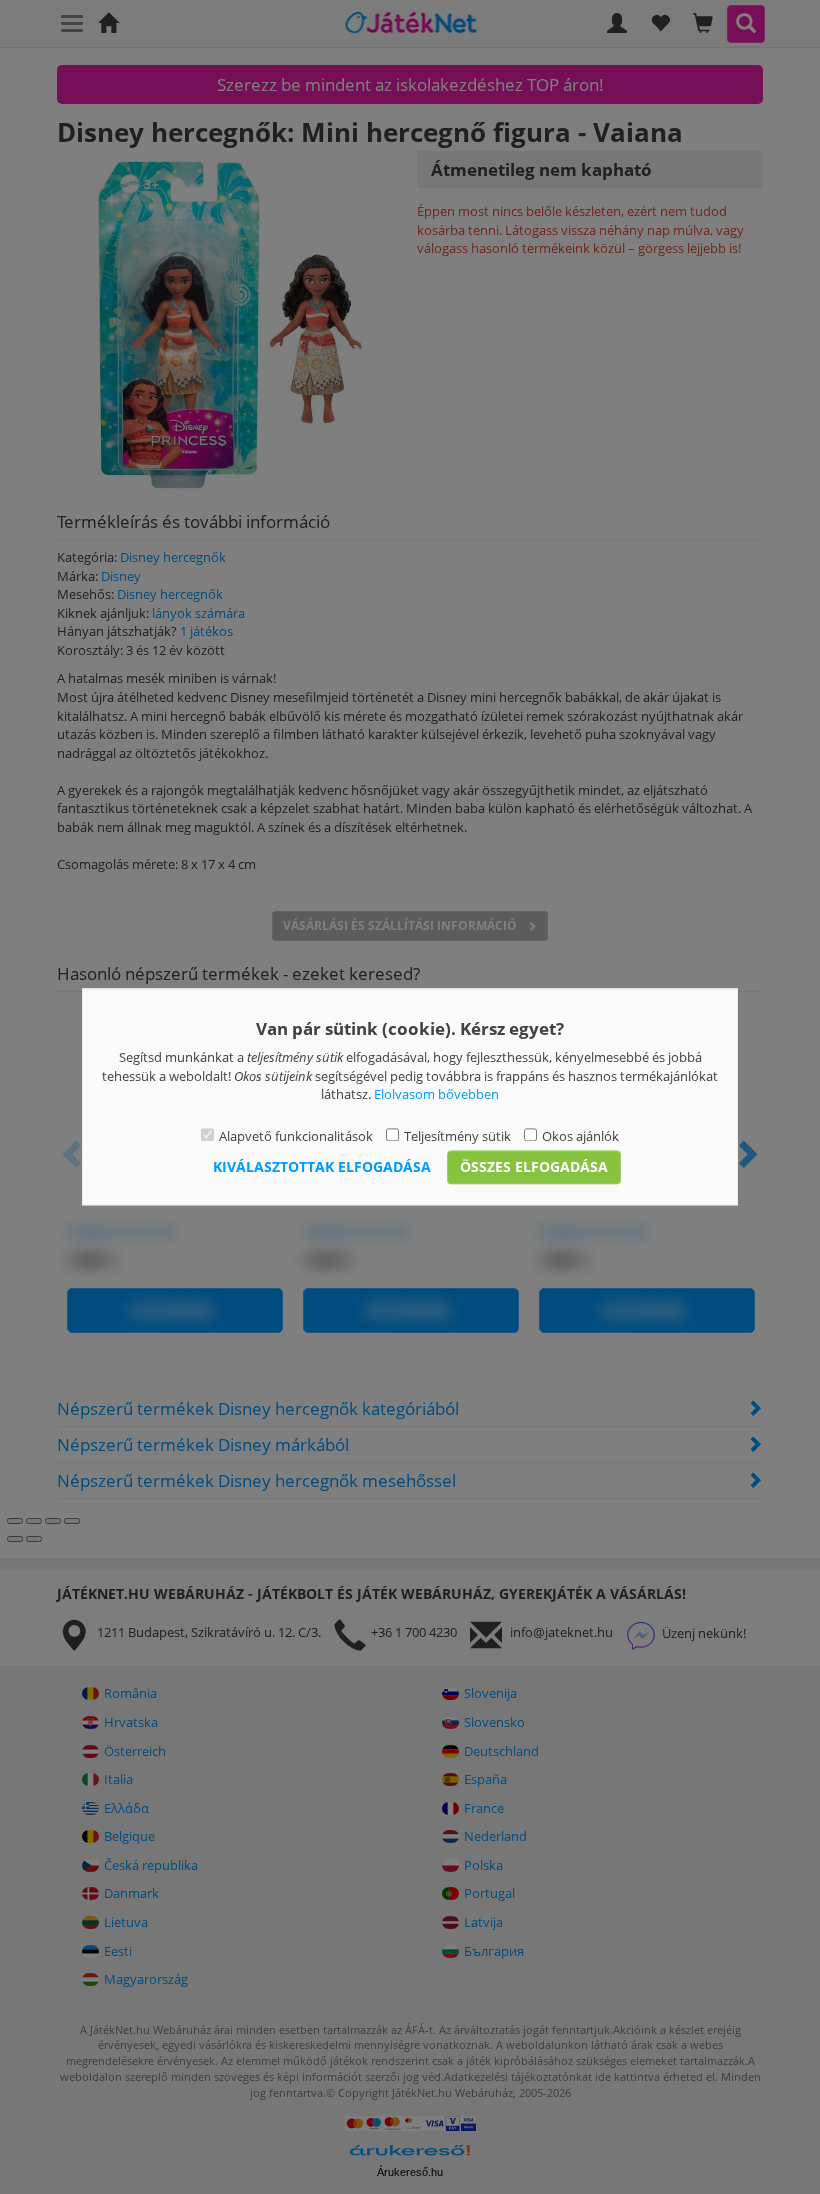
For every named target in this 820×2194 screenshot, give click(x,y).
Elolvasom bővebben (436, 1095)
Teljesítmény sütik (457, 1136)
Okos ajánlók (580, 1136)
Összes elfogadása (534, 1167)
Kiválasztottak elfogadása (322, 1167)
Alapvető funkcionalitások (296, 1136)
